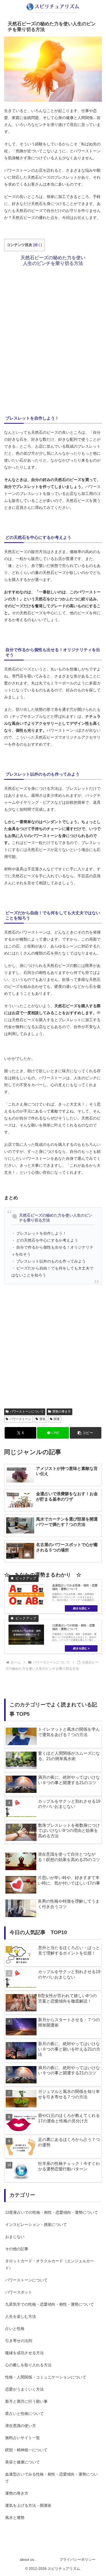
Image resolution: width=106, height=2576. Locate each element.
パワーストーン (20, 1419)
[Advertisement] (53, 338)
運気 (42, 1419)
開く (38, 245)
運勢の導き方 (61, 1412)
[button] (86, 1433)
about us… (29, 2559)
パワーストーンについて (27, 1412)
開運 (57, 1419)
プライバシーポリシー (77, 2559)
